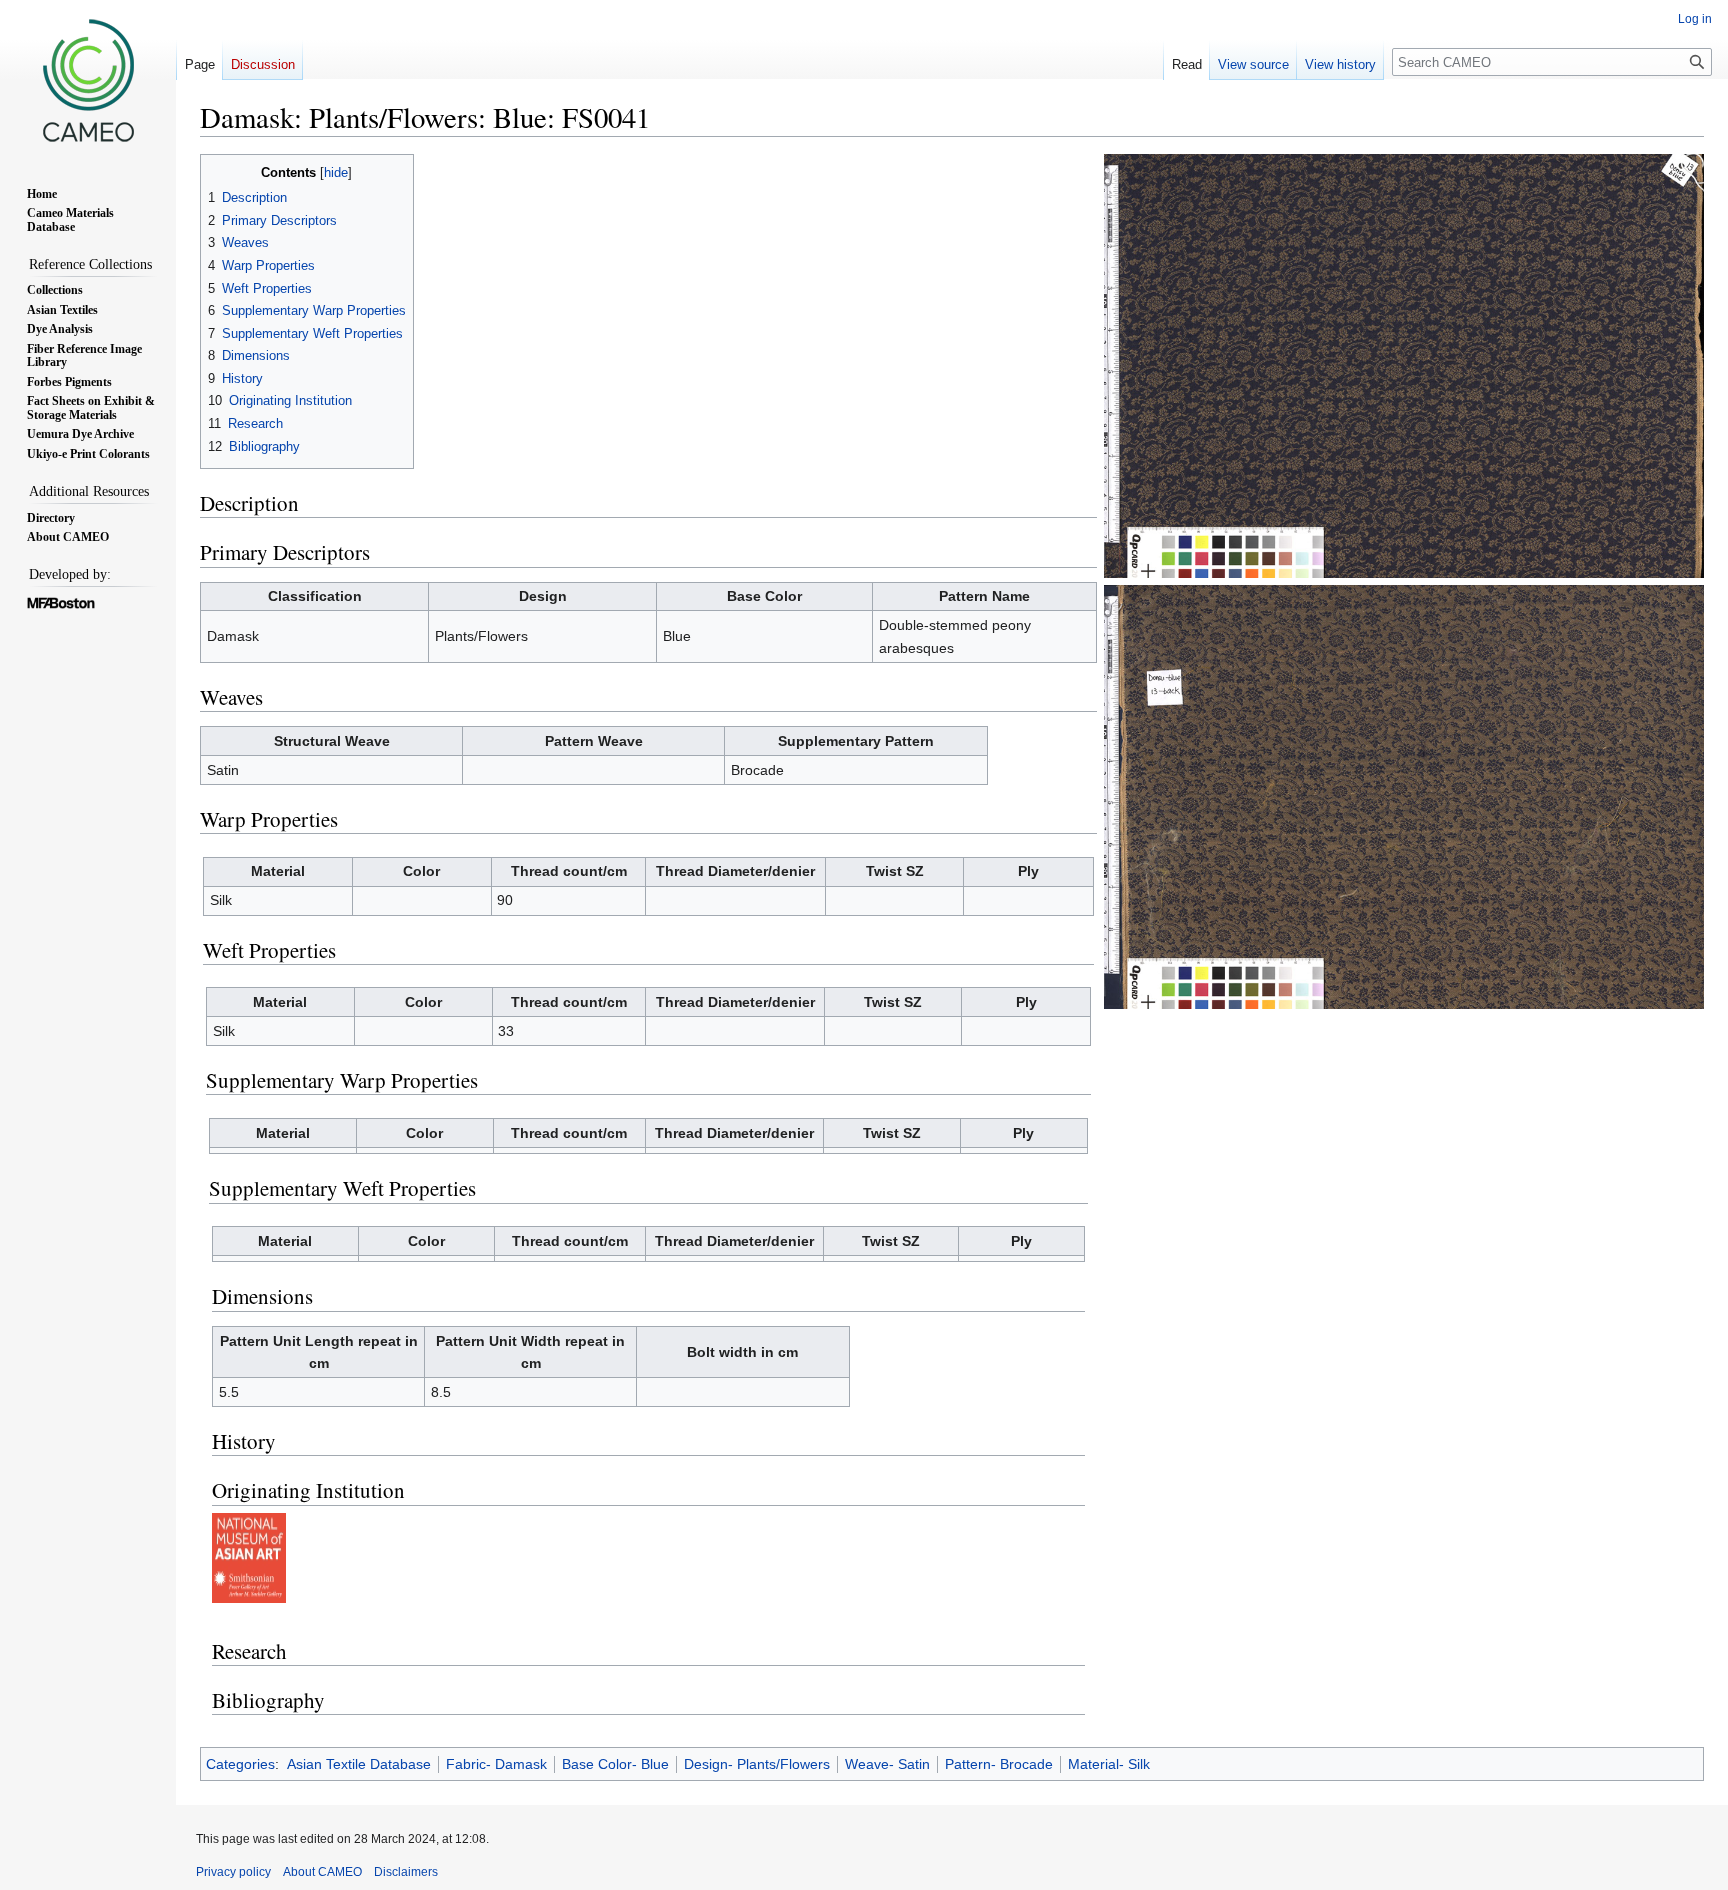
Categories (240, 1764)
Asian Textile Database (359, 1764)
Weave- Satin (887, 1764)
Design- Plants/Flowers (757, 1764)
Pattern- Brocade (999, 1764)
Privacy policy (233, 1872)
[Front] (1404, 365)
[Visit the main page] (88, 80)
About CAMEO (322, 1872)
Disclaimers (406, 1872)
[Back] (1404, 796)
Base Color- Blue (615, 1764)
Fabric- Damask (496, 1764)
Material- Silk (1109, 1764)
